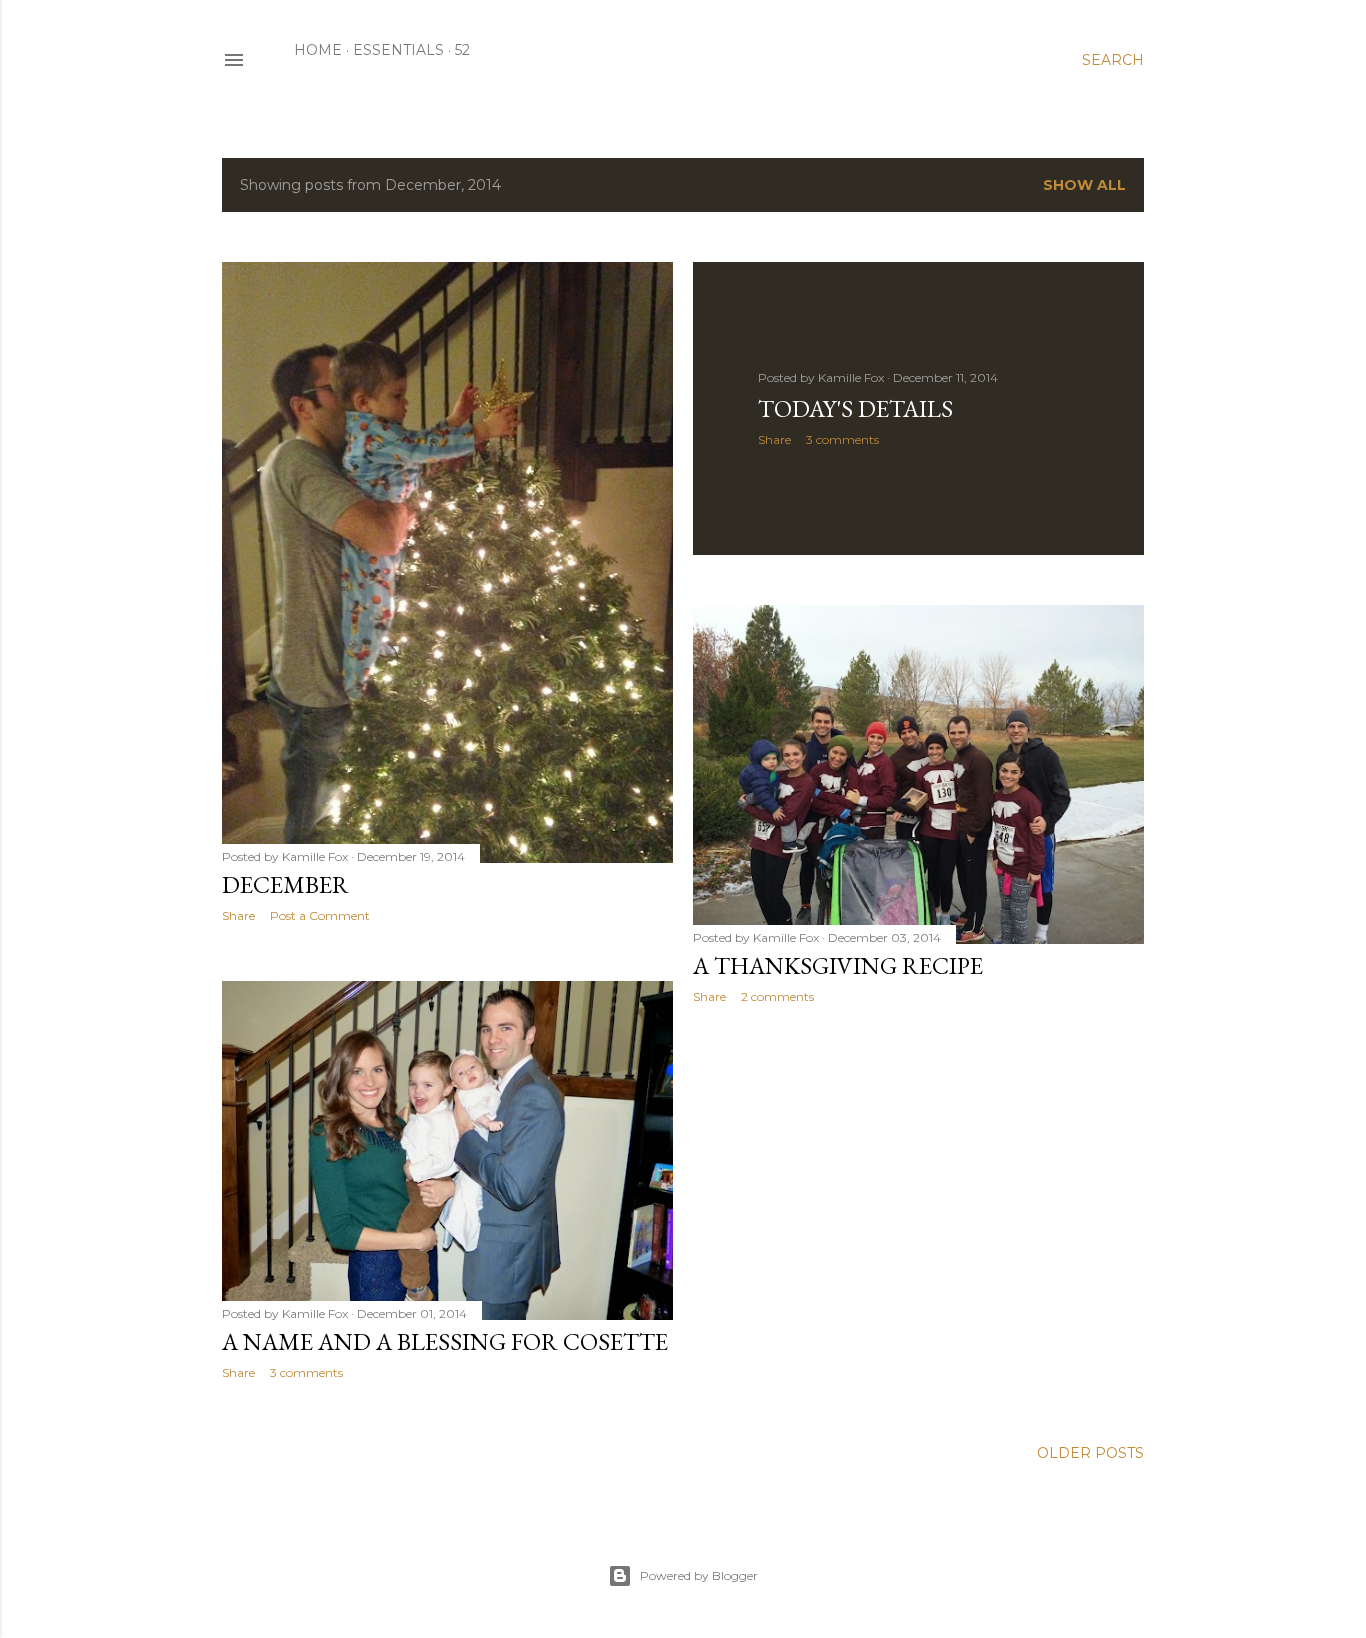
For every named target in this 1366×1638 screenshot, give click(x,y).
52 (462, 50)
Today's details (855, 408)
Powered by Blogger (699, 1575)
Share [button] (238, 915)
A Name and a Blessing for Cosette (445, 1341)
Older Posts (1090, 1453)
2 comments (777, 996)
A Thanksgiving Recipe (838, 965)
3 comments (842, 439)
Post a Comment (320, 915)
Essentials (398, 50)
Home (318, 50)
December (285, 884)
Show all (1084, 185)
